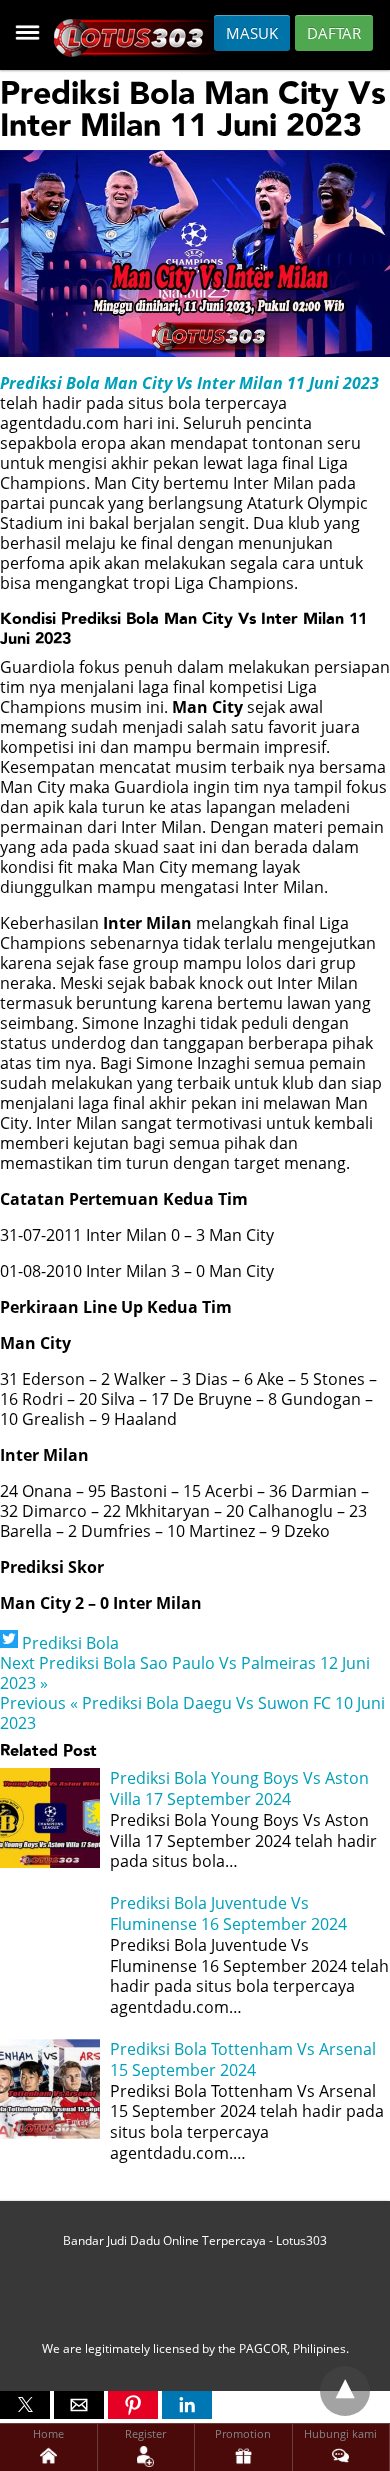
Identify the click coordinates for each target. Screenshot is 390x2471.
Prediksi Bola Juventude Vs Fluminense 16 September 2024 (228, 1913)
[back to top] (345, 2391)
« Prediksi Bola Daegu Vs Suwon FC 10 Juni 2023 (192, 1713)
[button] (25, 2405)
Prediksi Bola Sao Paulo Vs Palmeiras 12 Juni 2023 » (185, 1673)
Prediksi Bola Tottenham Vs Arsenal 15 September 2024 (243, 2059)
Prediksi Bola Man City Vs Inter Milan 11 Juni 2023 (189, 383)
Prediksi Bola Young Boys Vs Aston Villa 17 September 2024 (239, 1788)
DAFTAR (334, 33)
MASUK (252, 33)
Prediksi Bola (70, 1643)
